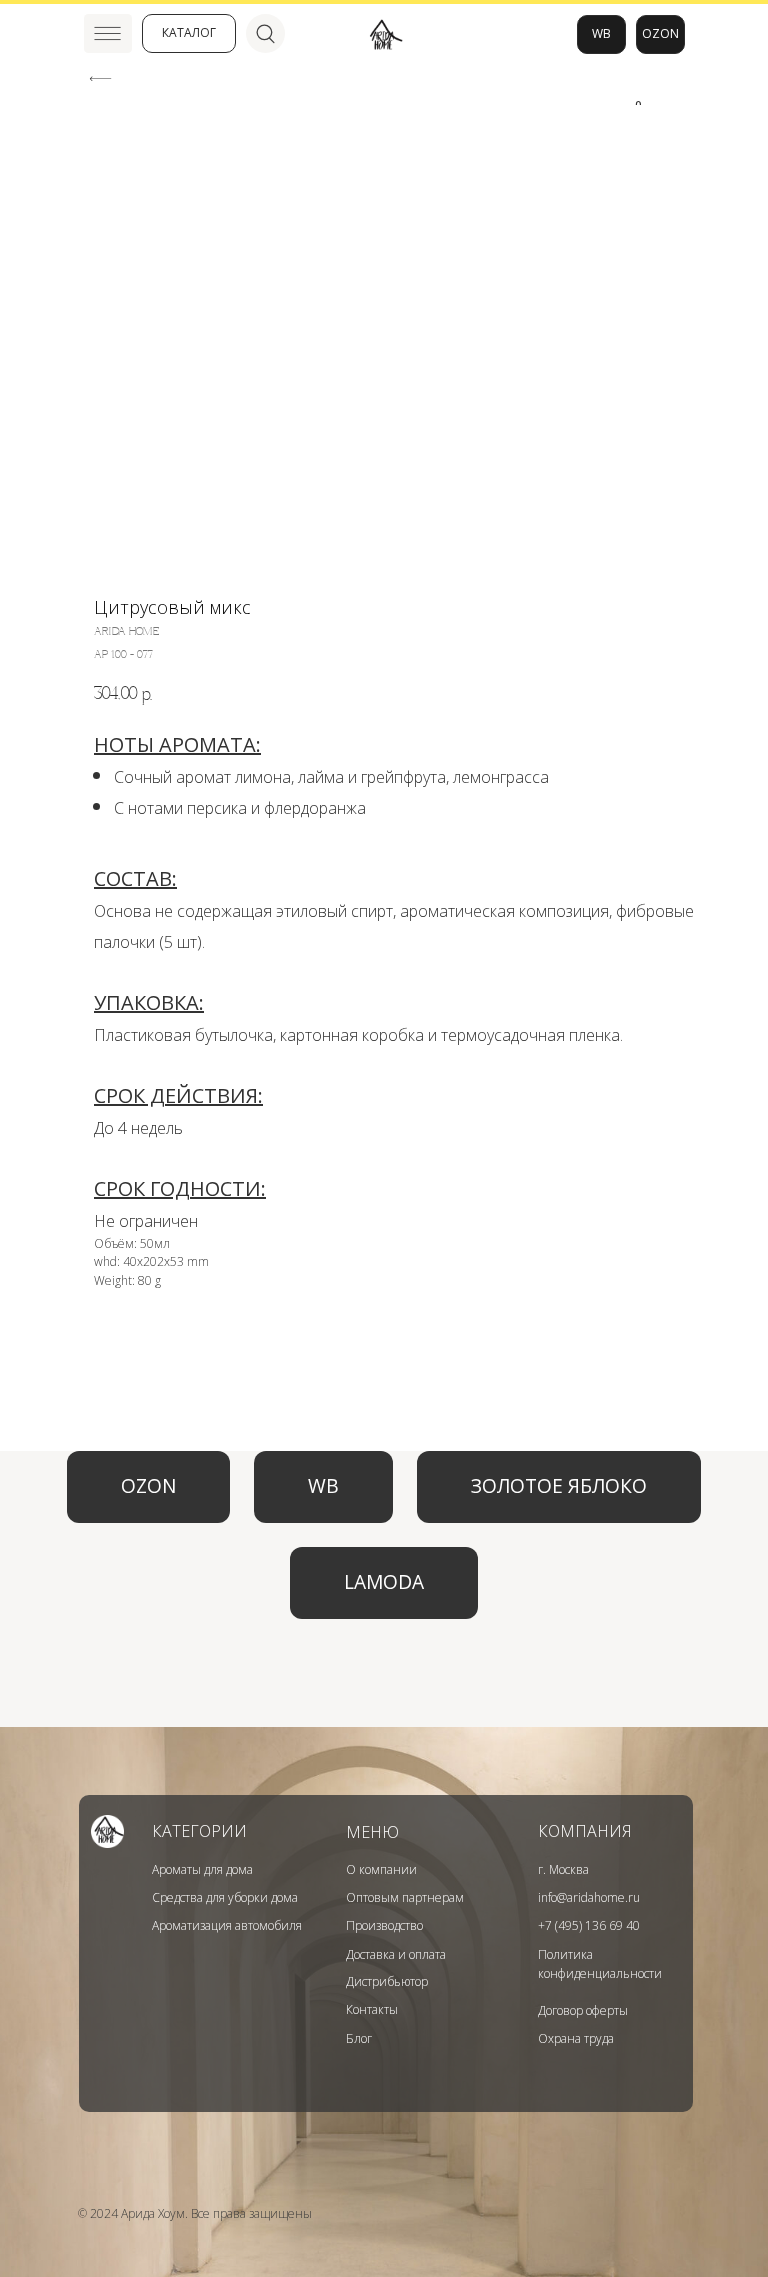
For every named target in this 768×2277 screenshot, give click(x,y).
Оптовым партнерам (405, 1897)
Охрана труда (576, 2038)
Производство (384, 1925)
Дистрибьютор (387, 1981)
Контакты (372, 2009)
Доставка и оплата (396, 1954)
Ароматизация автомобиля (227, 1925)
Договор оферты (583, 2010)
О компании (381, 1869)
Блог (359, 2038)
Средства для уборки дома (225, 1897)
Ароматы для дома (202, 1869)
